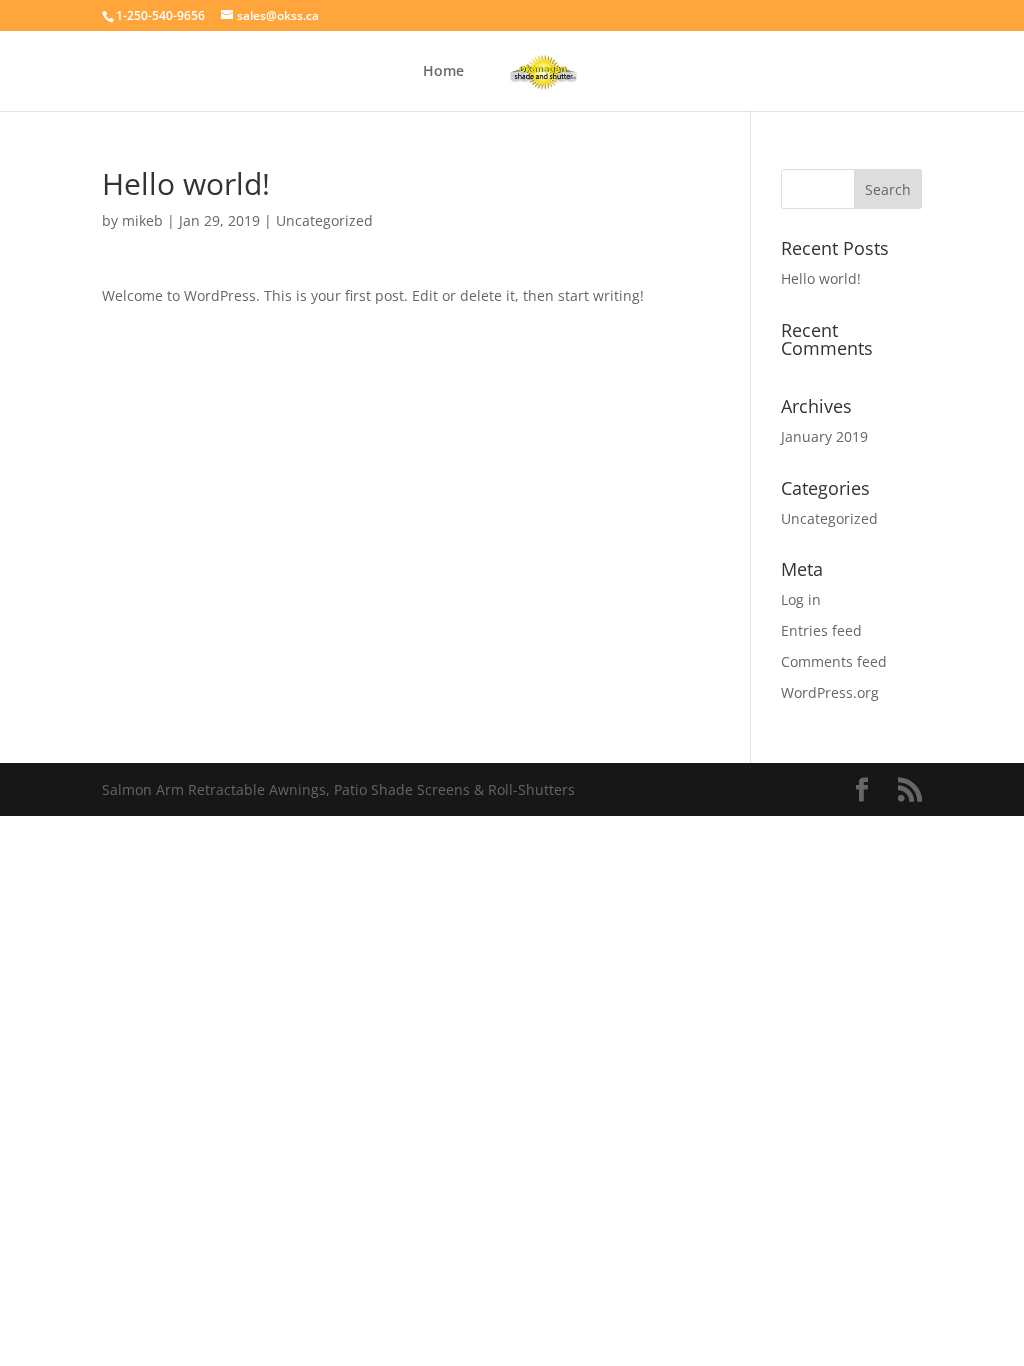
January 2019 (824, 436)
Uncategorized (324, 220)
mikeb (142, 220)
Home (443, 72)
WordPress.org (830, 692)
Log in (801, 599)
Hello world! (821, 278)
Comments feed (834, 661)
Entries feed (821, 630)
